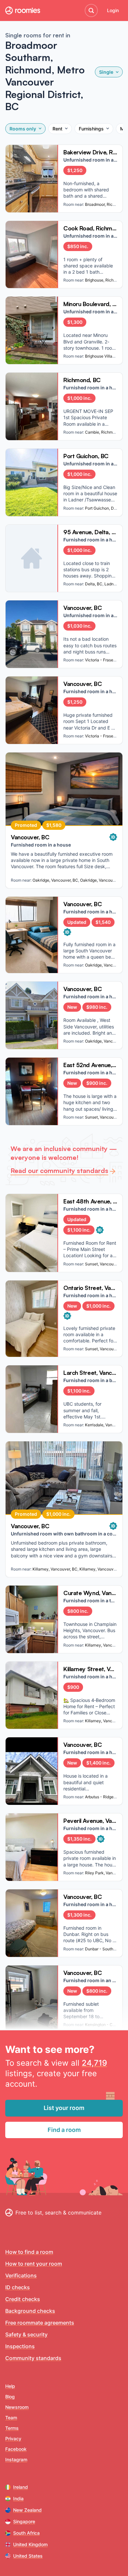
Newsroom (17, 2407)
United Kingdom (30, 2544)
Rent (57, 129)
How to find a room (29, 2252)
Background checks (30, 2311)
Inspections (20, 2346)
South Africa (26, 2533)
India (18, 2498)
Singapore (24, 2521)
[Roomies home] (23, 10)
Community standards (33, 2358)
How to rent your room (34, 2264)
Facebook (16, 2449)
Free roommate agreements (40, 2323)
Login (113, 10)
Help (10, 2386)
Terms (12, 2428)
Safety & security (26, 2334)
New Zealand (27, 2510)
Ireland (21, 2487)
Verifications (21, 2275)
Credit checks (23, 2299)
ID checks (18, 2287)
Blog (10, 2397)
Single (106, 72)
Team (11, 2418)
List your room (64, 2108)
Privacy (13, 2439)
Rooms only (23, 129)
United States (28, 2556)
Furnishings (91, 129)
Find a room (64, 2130)
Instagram (16, 2459)
